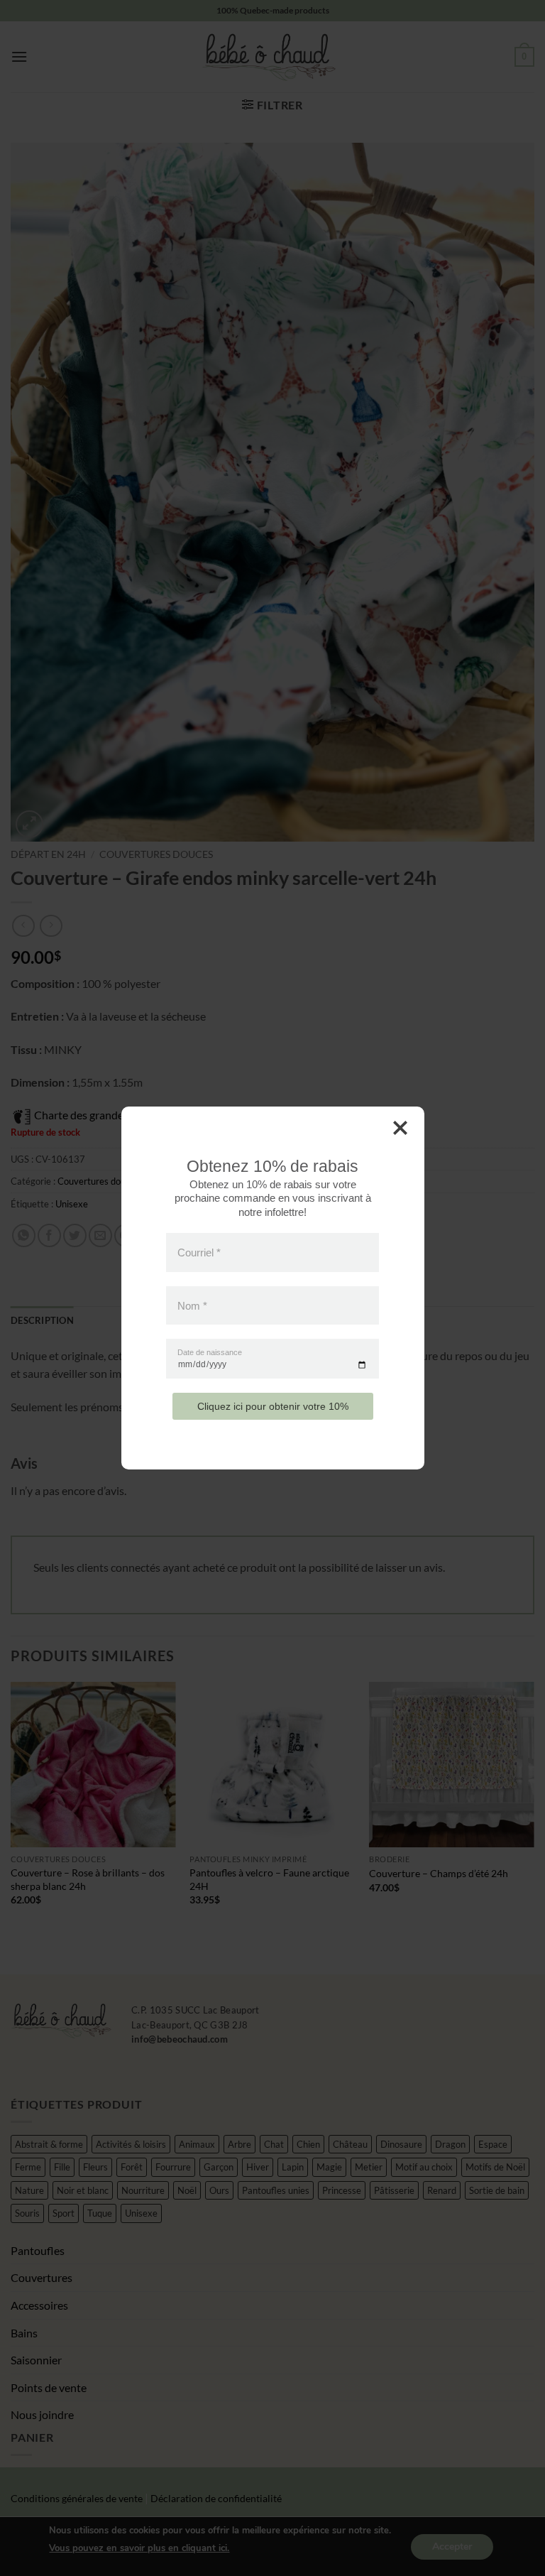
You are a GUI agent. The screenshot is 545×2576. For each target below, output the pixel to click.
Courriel (199, 1252)
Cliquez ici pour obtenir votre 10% (273, 1406)
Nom (192, 1305)
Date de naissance (210, 1353)
